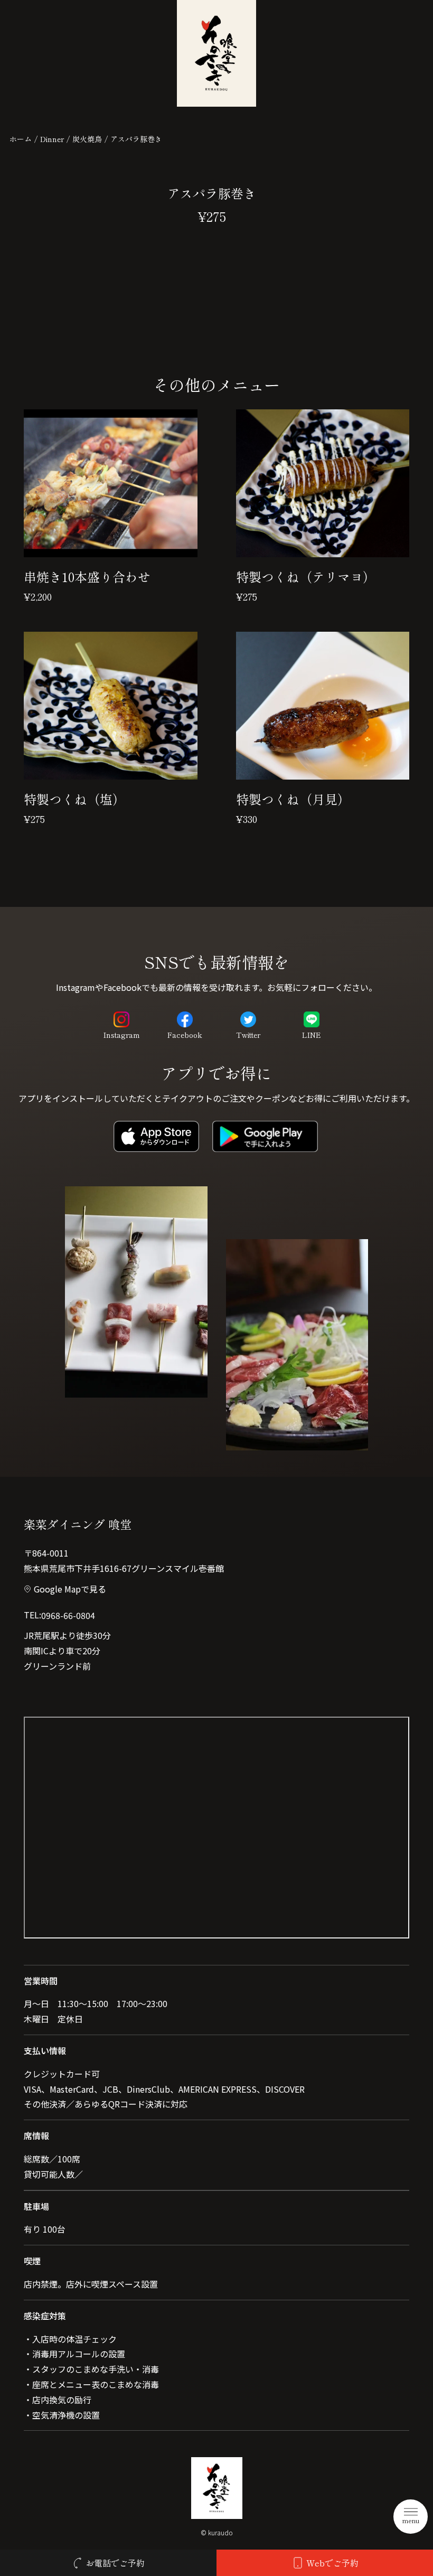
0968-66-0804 (68, 1615)
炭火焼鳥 (87, 139)
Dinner (52, 139)
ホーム (21, 139)
